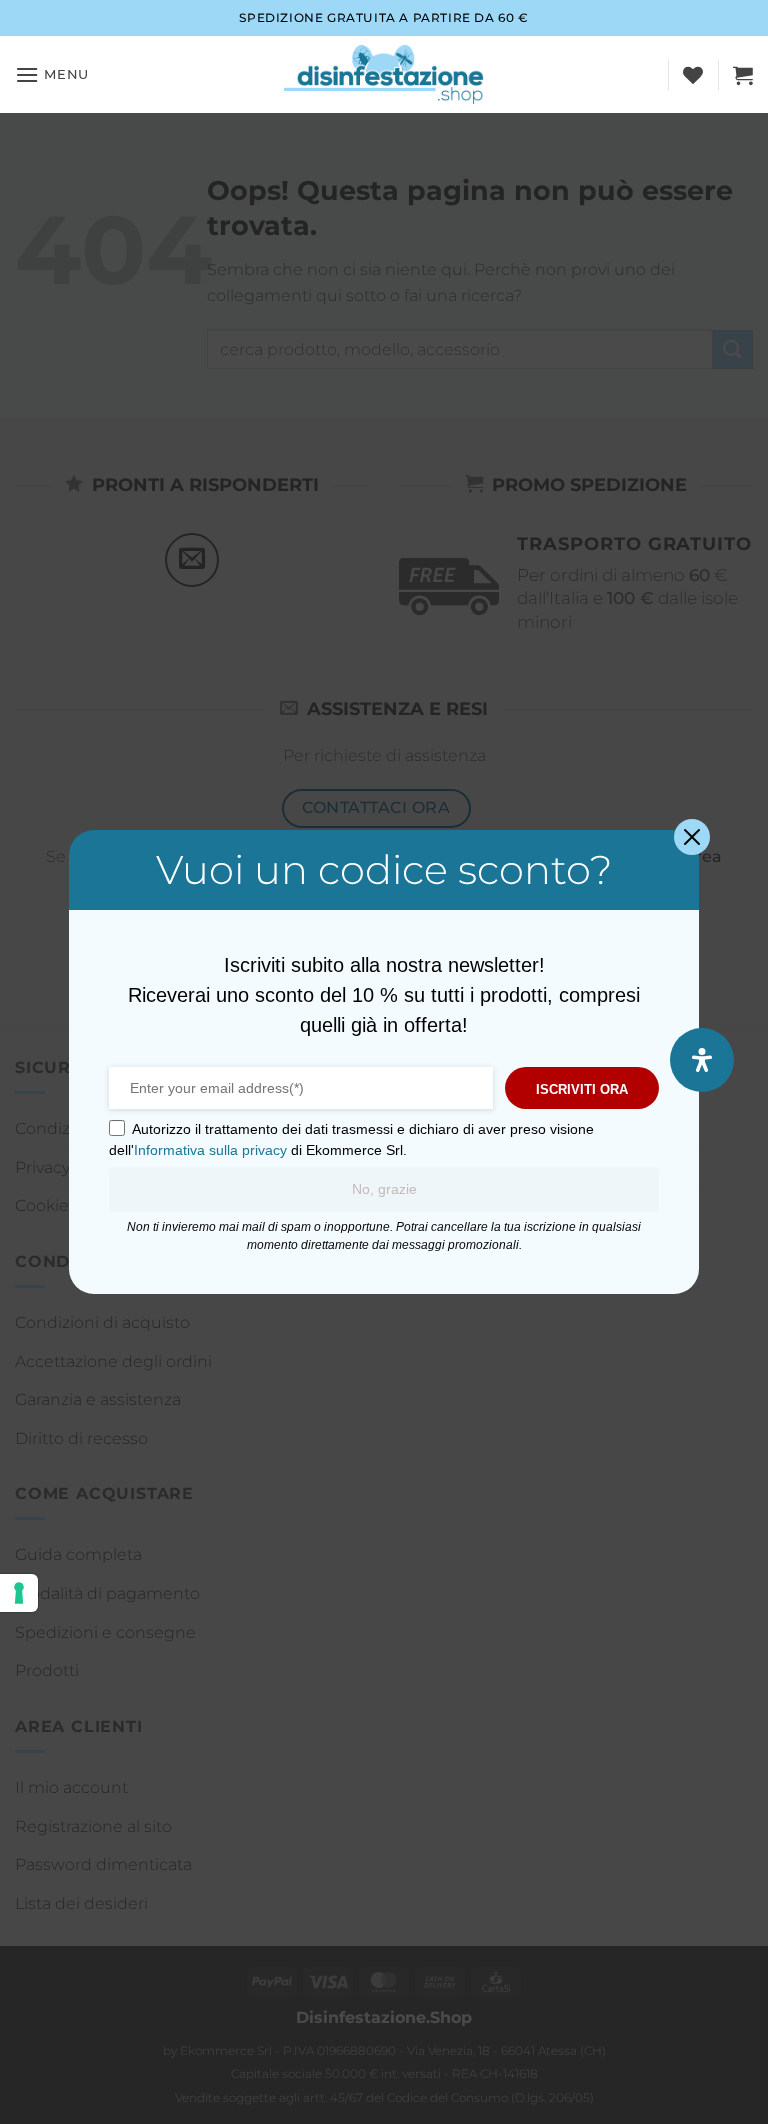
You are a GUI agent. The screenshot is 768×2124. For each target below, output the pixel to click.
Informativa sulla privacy (210, 1150)
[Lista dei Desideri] (693, 75)
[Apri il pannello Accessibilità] (702, 1060)
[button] (52, 74)
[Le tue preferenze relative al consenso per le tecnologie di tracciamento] (19, 1593)
